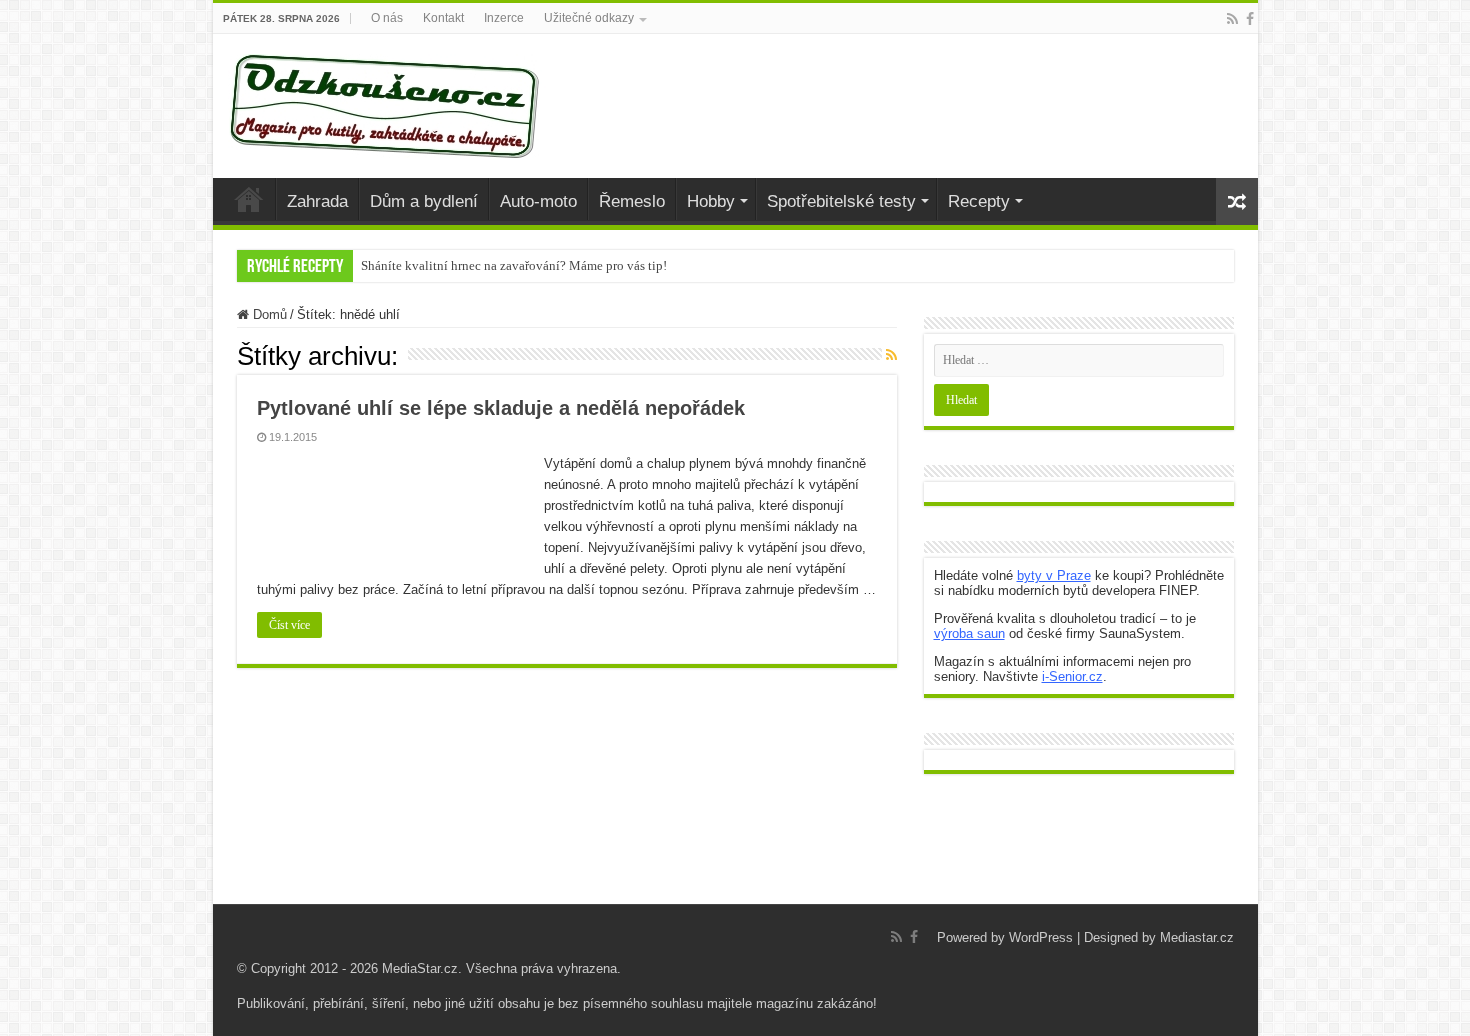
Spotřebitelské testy (841, 201)
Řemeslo (632, 201)
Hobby (711, 201)
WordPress (1041, 937)
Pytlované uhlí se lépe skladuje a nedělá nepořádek (501, 408)
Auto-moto (538, 201)
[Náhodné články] (1237, 201)
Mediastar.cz (1197, 937)
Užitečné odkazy (589, 18)
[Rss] (1232, 19)
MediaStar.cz (420, 968)
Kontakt (443, 18)
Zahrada (317, 201)
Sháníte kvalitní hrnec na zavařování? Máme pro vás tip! (514, 265)
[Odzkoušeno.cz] (387, 102)
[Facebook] (1250, 19)
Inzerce (504, 18)
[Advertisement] (735, 854)
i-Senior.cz (1072, 676)
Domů (268, 314)
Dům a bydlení (424, 201)
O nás (387, 18)
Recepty (979, 201)
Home (249, 199)
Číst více (289, 625)
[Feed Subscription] (891, 355)
